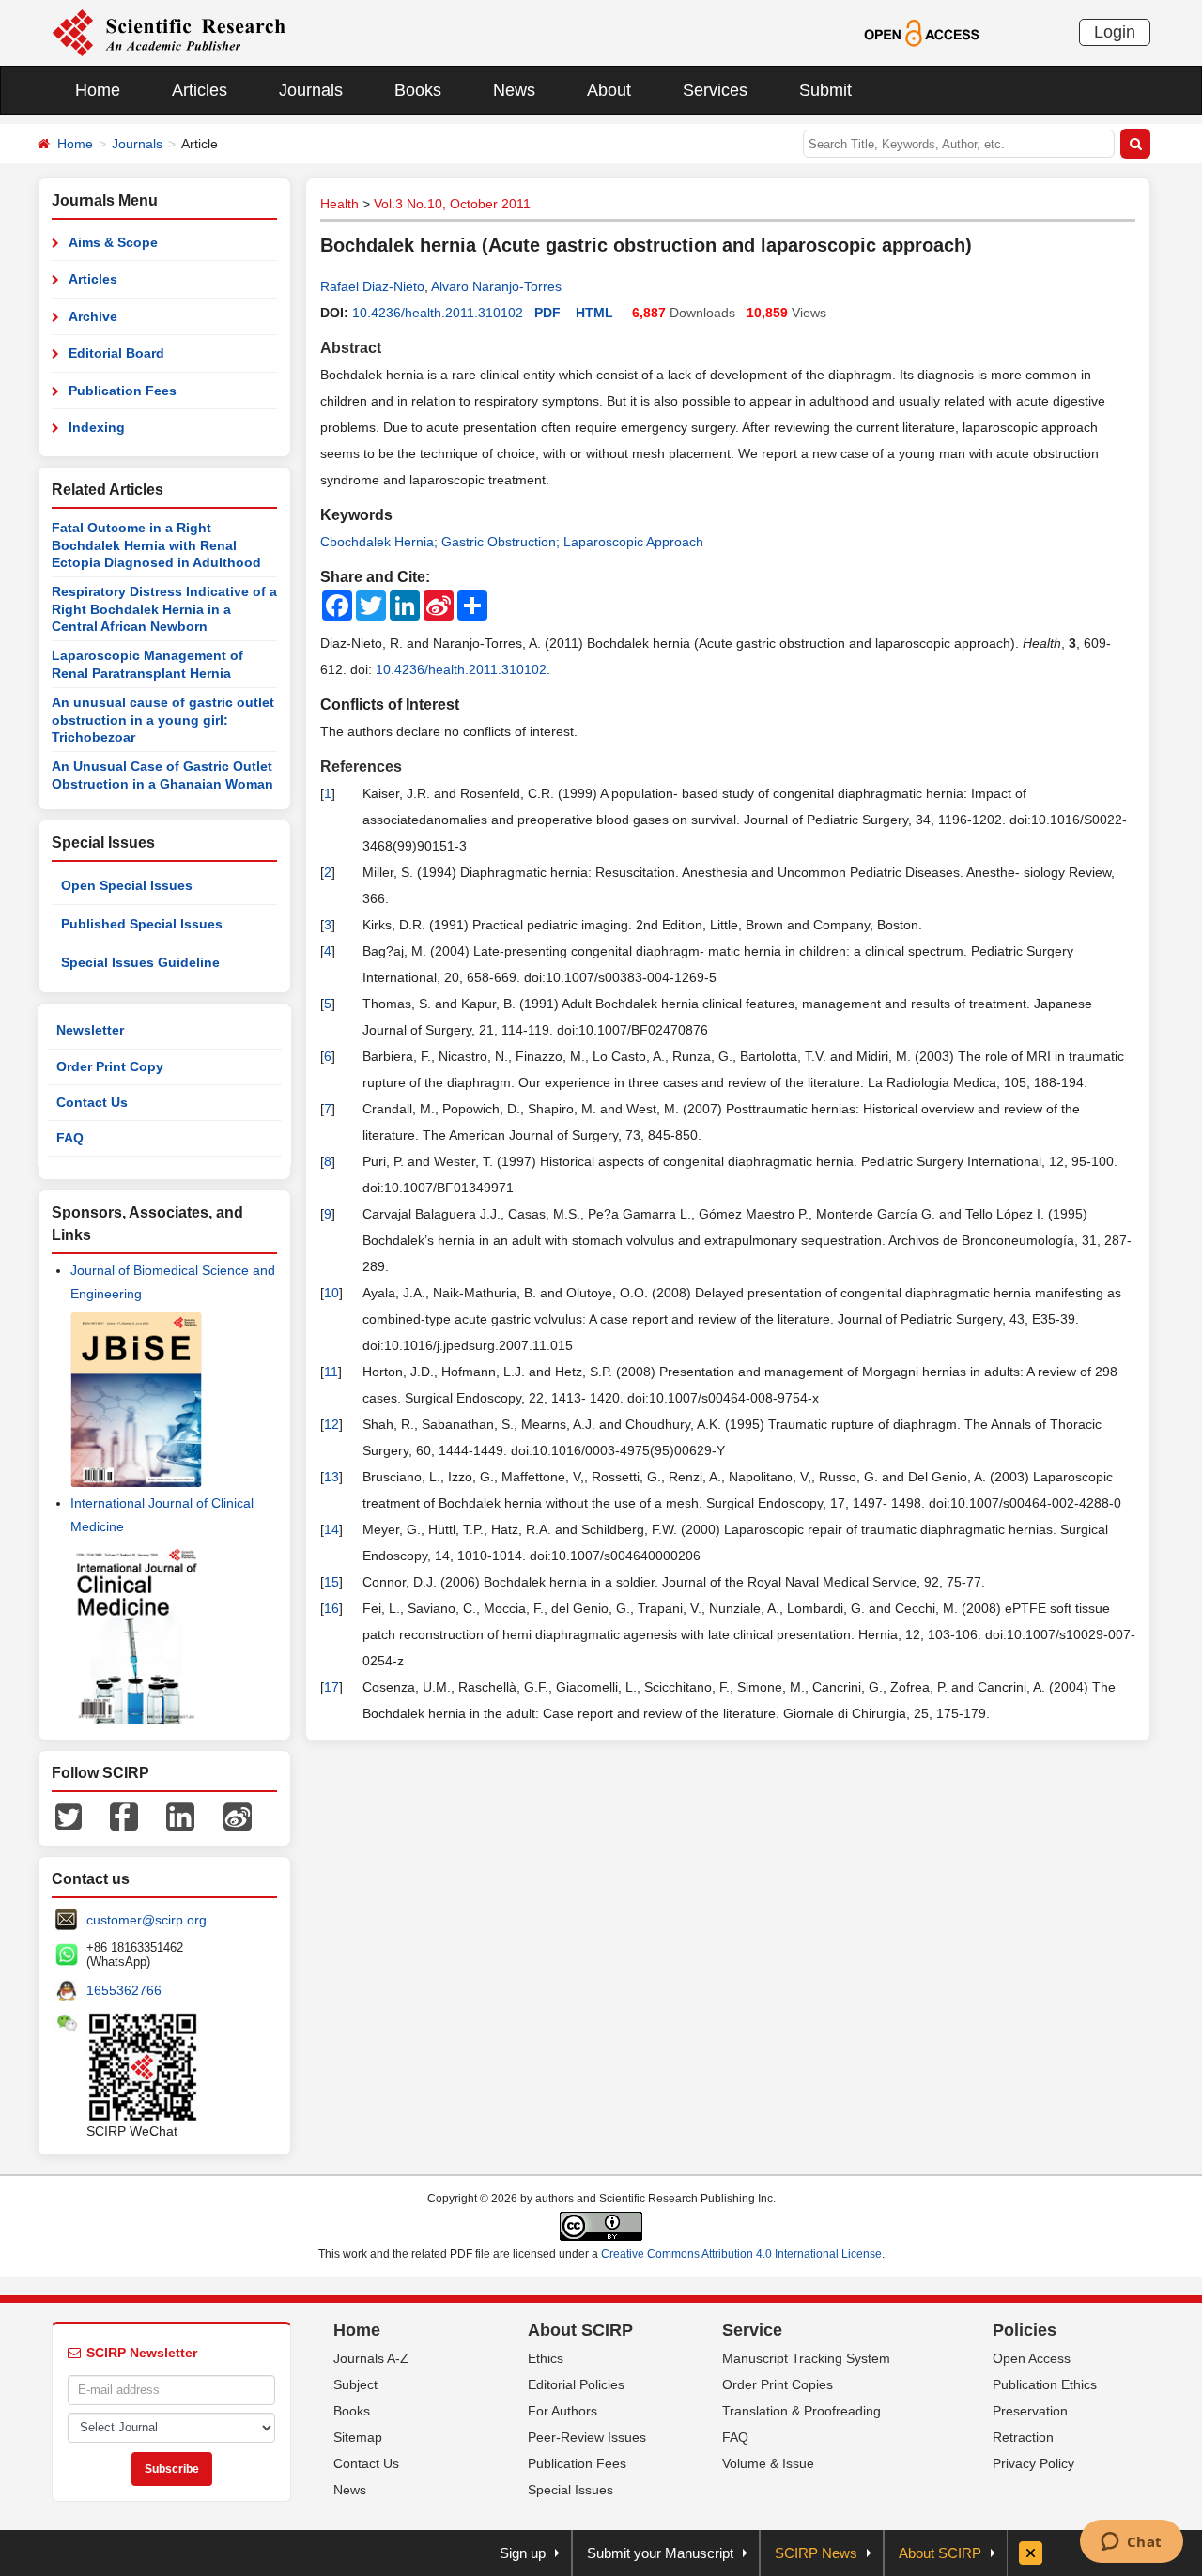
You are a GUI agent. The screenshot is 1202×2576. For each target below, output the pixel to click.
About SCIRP (580, 2330)
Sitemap (358, 2437)
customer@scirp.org (146, 1920)
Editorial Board (116, 353)
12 (331, 1424)
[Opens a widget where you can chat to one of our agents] (1131, 2543)
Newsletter (90, 1030)
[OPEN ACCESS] (922, 32)
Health (339, 204)
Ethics (546, 2358)
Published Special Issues (142, 924)
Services (715, 90)
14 (331, 1529)
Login (1115, 32)
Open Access (1032, 2358)
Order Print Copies (778, 2384)
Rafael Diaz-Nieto (372, 286)
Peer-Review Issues (587, 2437)
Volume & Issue (768, 2463)
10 (331, 1293)
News (514, 90)
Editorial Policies (576, 2384)
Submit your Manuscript (660, 2553)
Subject (355, 2384)
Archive (93, 316)
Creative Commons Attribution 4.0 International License (741, 2254)
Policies (1025, 2330)
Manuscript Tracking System (806, 2358)
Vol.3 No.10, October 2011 (452, 204)
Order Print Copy (110, 1066)
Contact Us (92, 1102)
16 (331, 1608)
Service (752, 2330)
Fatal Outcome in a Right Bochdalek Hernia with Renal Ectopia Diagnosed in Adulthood (156, 545)
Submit (825, 90)
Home (98, 90)
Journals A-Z (371, 2358)
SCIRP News (816, 2553)
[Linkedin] (180, 1816)
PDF (547, 313)
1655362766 (124, 1990)
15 (331, 1582)
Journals (311, 90)
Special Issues (570, 2490)
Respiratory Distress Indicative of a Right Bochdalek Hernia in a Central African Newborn (164, 609)
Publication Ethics (1045, 2384)
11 (331, 1372)
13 (331, 1477)
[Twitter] (69, 1816)
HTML (594, 313)
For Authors (562, 2411)
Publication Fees (123, 391)
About (609, 90)
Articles (200, 90)
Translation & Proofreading (801, 2411)
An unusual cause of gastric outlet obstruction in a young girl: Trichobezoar (163, 720)
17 (331, 1687)
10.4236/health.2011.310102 (438, 313)
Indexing (97, 427)
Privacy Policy (1033, 2463)
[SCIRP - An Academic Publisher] (169, 32)
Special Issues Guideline (140, 962)
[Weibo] (238, 1816)
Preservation (1030, 2411)
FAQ (70, 1138)
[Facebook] (124, 1816)
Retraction (1023, 2437)
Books (418, 90)
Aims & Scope (113, 242)
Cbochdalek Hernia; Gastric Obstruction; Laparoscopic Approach (512, 542)
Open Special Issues (127, 885)
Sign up (523, 2553)
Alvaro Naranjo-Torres (496, 286)
